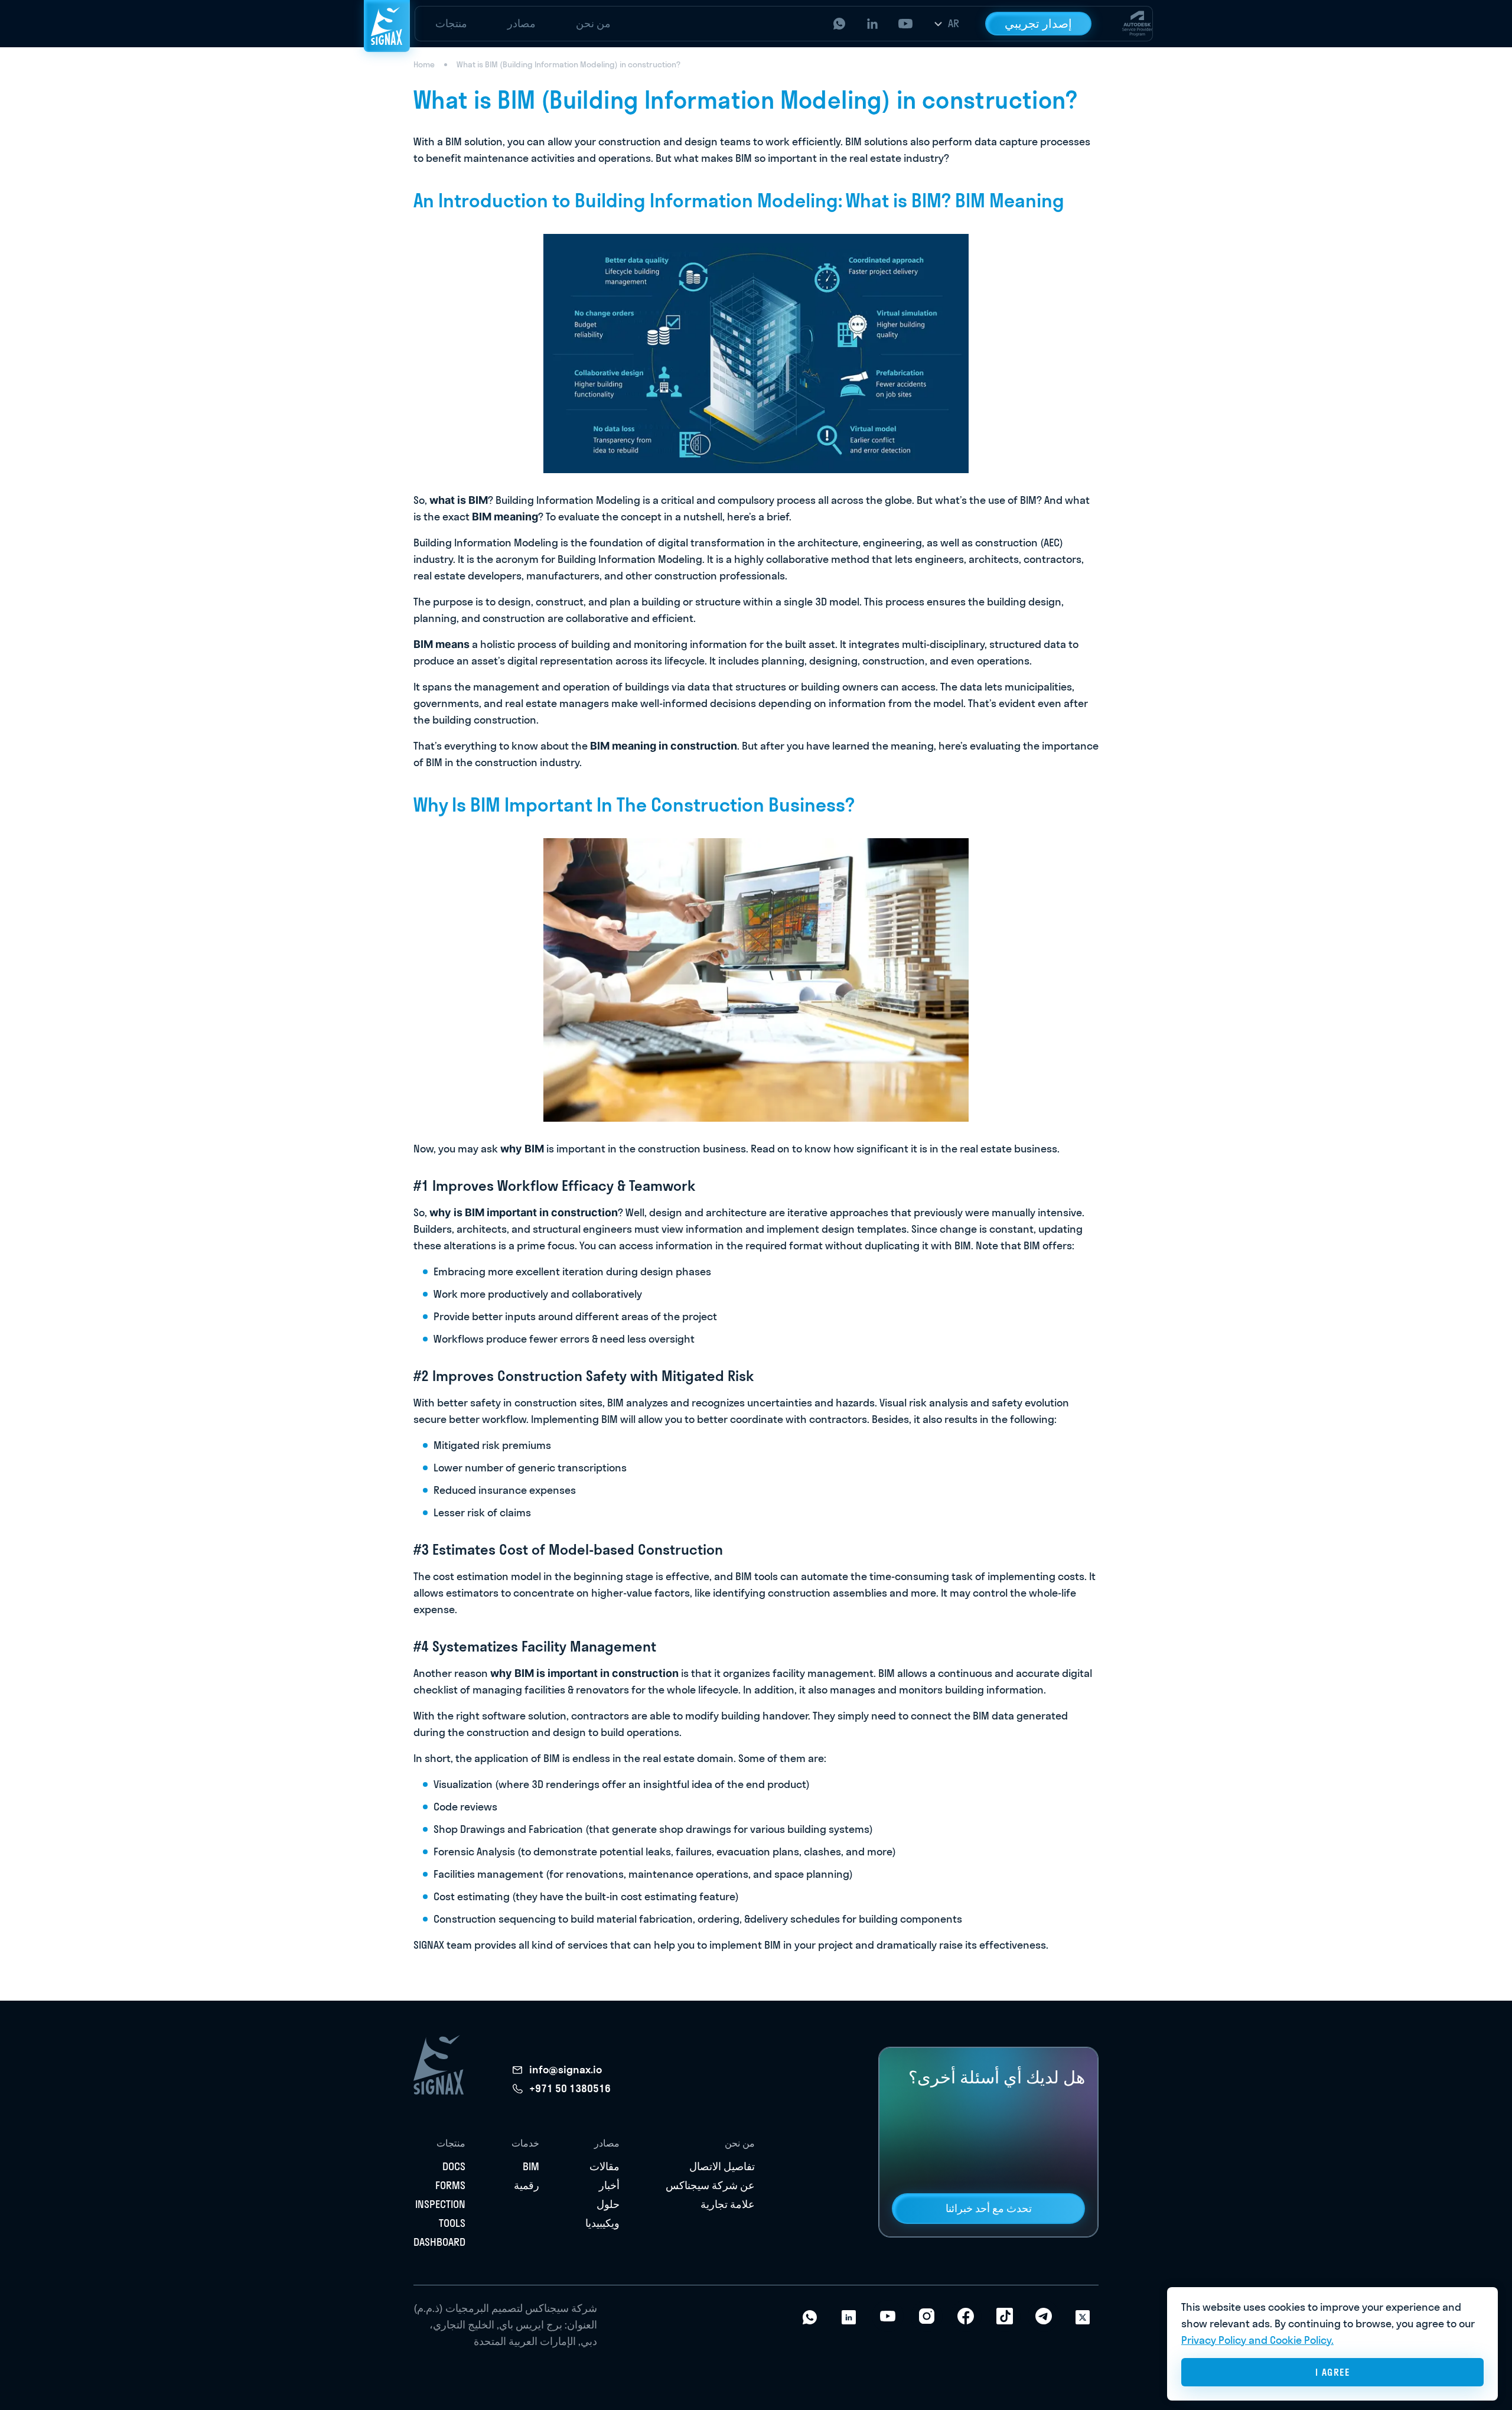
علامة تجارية (728, 2204)
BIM (531, 2166)
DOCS (454, 2166)
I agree (1333, 2372)
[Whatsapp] (810, 2316)
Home (424, 64)
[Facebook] (966, 2316)
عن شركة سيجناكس (710, 2185)
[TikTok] (1005, 2316)
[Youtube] (888, 2316)
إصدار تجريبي (1038, 23)
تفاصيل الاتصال (722, 2166)
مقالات (605, 2166)
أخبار (609, 2185)
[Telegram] (1044, 2316)
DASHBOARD (439, 2242)
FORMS (450, 2185)
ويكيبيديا (602, 2223)
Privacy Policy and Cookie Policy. (1257, 2340)
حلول (608, 2204)
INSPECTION (440, 2204)
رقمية (527, 2185)
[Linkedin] (849, 2316)
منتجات (451, 23)
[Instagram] (927, 2316)
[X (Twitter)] (1083, 2316)
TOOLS (452, 2223)
